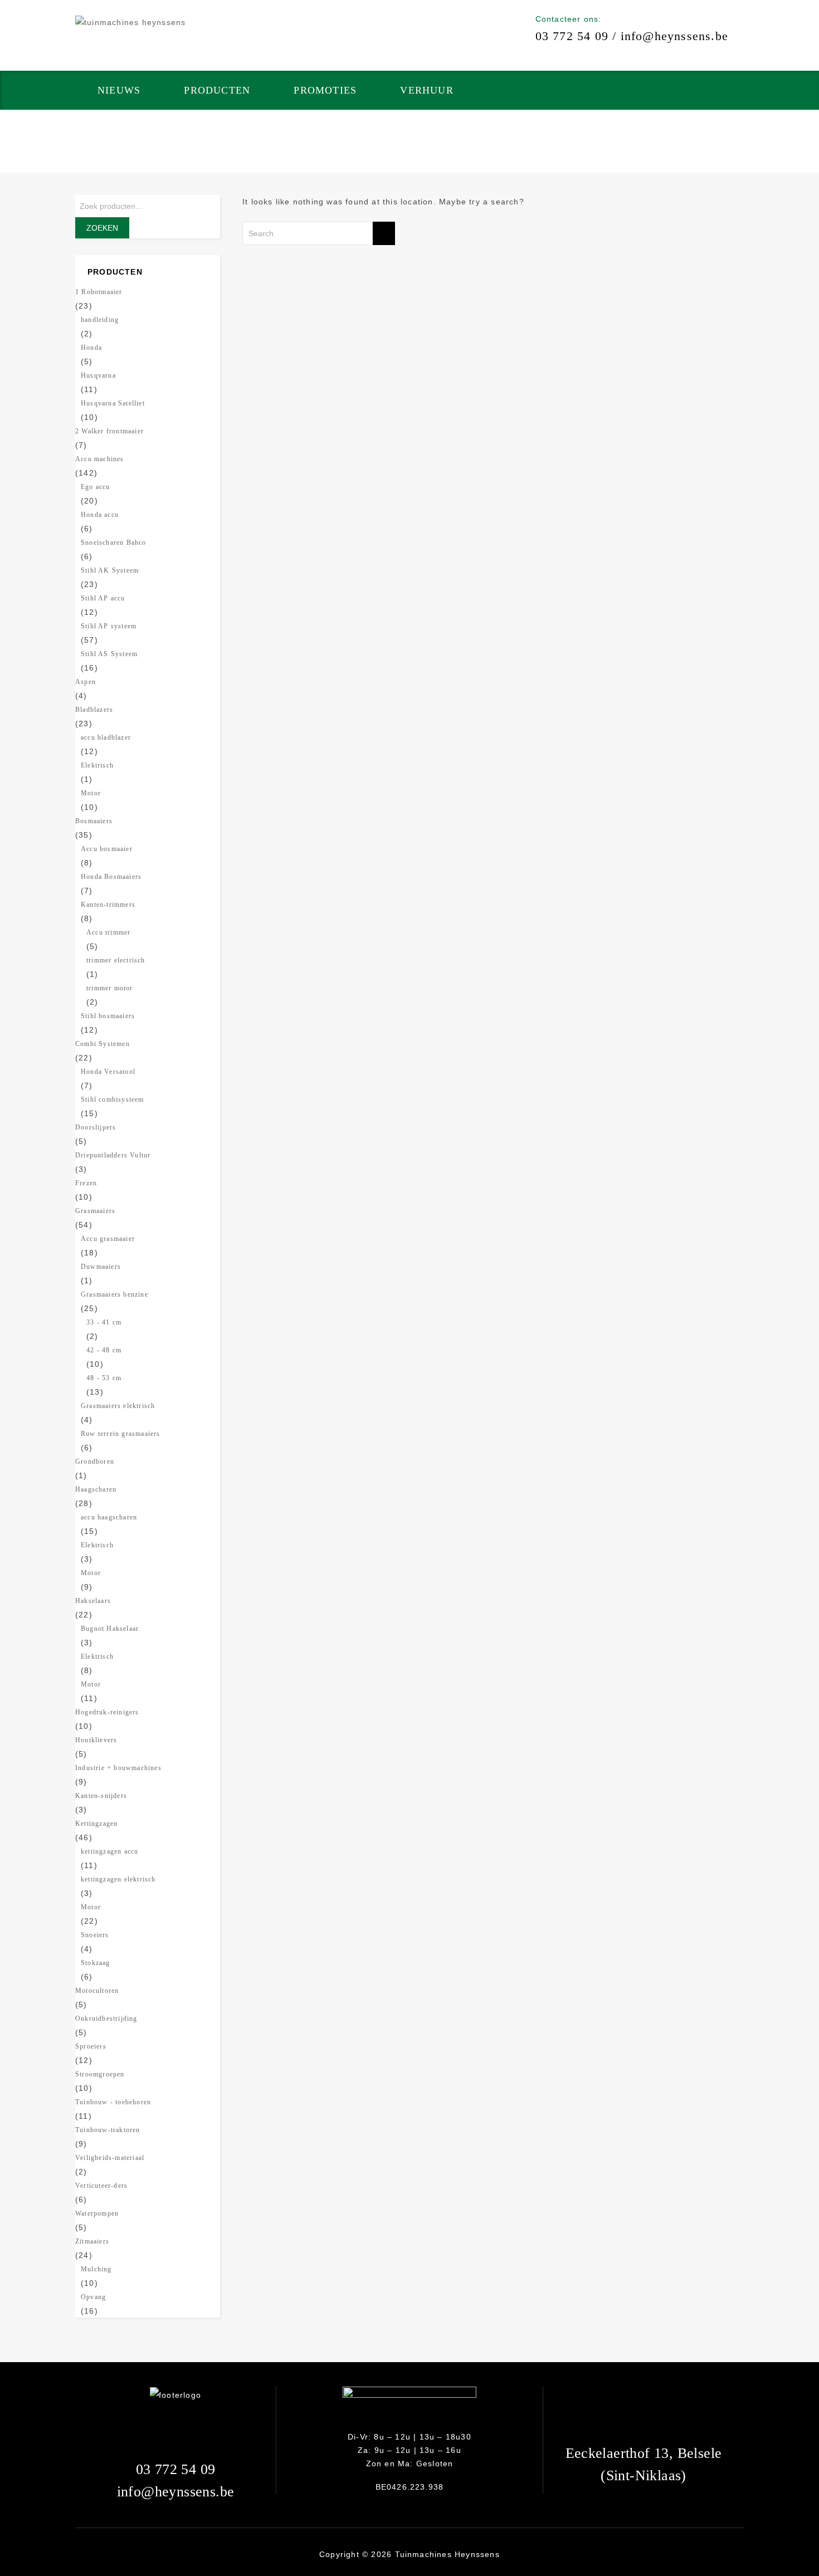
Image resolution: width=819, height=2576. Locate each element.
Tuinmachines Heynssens (447, 2554)
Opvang (93, 2297)
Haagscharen (96, 1489)
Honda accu (100, 515)
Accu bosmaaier (107, 849)
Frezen (86, 1183)
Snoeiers (95, 1935)
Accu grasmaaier (108, 1239)
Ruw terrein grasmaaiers (121, 1434)
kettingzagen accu (109, 1851)
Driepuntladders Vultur (113, 1155)
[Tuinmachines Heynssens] (130, 22)
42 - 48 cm (104, 1350)
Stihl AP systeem (109, 626)
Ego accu (96, 487)
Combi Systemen (103, 1044)
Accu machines (100, 459)
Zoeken (102, 228)
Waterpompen (97, 2213)
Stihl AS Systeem (109, 654)
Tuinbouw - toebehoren (113, 2102)
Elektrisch (97, 765)
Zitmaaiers (92, 2241)
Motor (91, 793)
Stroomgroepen (100, 2074)
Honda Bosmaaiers (111, 877)
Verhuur (426, 90)
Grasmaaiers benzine (114, 1294)
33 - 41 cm (104, 1322)
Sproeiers (91, 2046)
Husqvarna (98, 375)
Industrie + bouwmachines (118, 1768)
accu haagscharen (109, 1517)
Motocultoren (97, 1991)
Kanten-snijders (101, 1796)
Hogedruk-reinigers (107, 1712)
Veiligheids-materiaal (110, 2158)
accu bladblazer (106, 737)
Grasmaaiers (95, 1211)
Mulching (96, 2269)
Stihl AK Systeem (110, 570)
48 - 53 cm (104, 1378)
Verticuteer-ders (101, 2186)
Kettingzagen (96, 1824)
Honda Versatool (108, 1072)
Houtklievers (96, 1740)
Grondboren (95, 1461)
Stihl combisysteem (113, 1099)
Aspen (86, 682)
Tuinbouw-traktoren (108, 2130)
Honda (91, 348)
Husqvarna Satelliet (113, 403)
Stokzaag (96, 1963)
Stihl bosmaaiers (108, 1016)
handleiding (100, 320)
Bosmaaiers (94, 821)
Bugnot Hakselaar (110, 1629)
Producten (217, 90)
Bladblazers (94, 710)
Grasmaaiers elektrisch (118, 1406)
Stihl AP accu (103, 598)
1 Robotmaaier (99, 292)
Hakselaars (93, 1601)
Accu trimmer (108, 932)
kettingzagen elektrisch (118, 1879)
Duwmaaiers (101, 1267)
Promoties (325, 90)
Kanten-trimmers (108, 905)
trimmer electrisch (116, 960)
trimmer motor (110, 988)
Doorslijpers (96, 1127)
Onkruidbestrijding (106, 2018)
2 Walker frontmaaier (109, 431)
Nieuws (119, 90)
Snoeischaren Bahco (114, 542)
